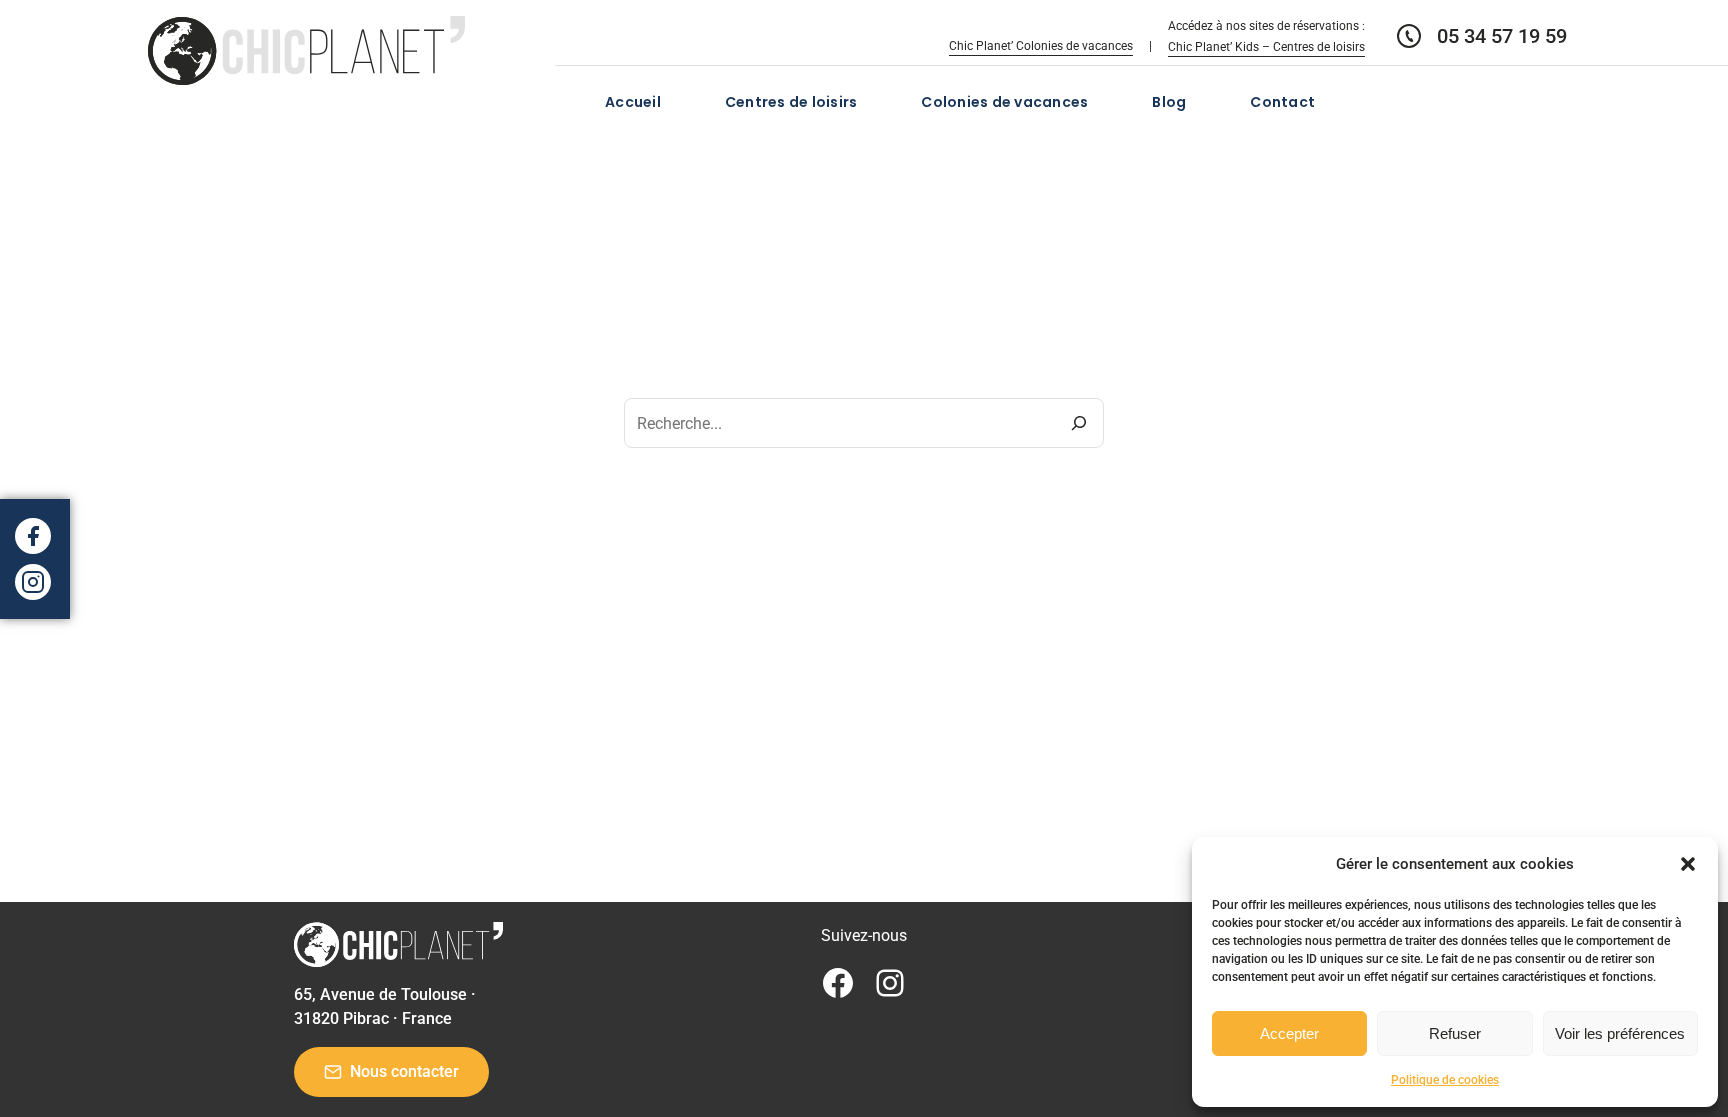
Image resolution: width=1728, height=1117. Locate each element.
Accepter (1289, 1033)
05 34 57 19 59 (1502, 36)
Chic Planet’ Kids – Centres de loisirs (1266, 47)
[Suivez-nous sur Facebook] (33, 536)
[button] (1688, 864)
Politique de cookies (1445, 1080)
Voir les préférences (1620, 1033)
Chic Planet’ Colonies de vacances (1041, 46)
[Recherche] (1079, 423)
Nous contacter (404, 1071)
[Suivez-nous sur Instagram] (33, 582)
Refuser (1455, 1033)
